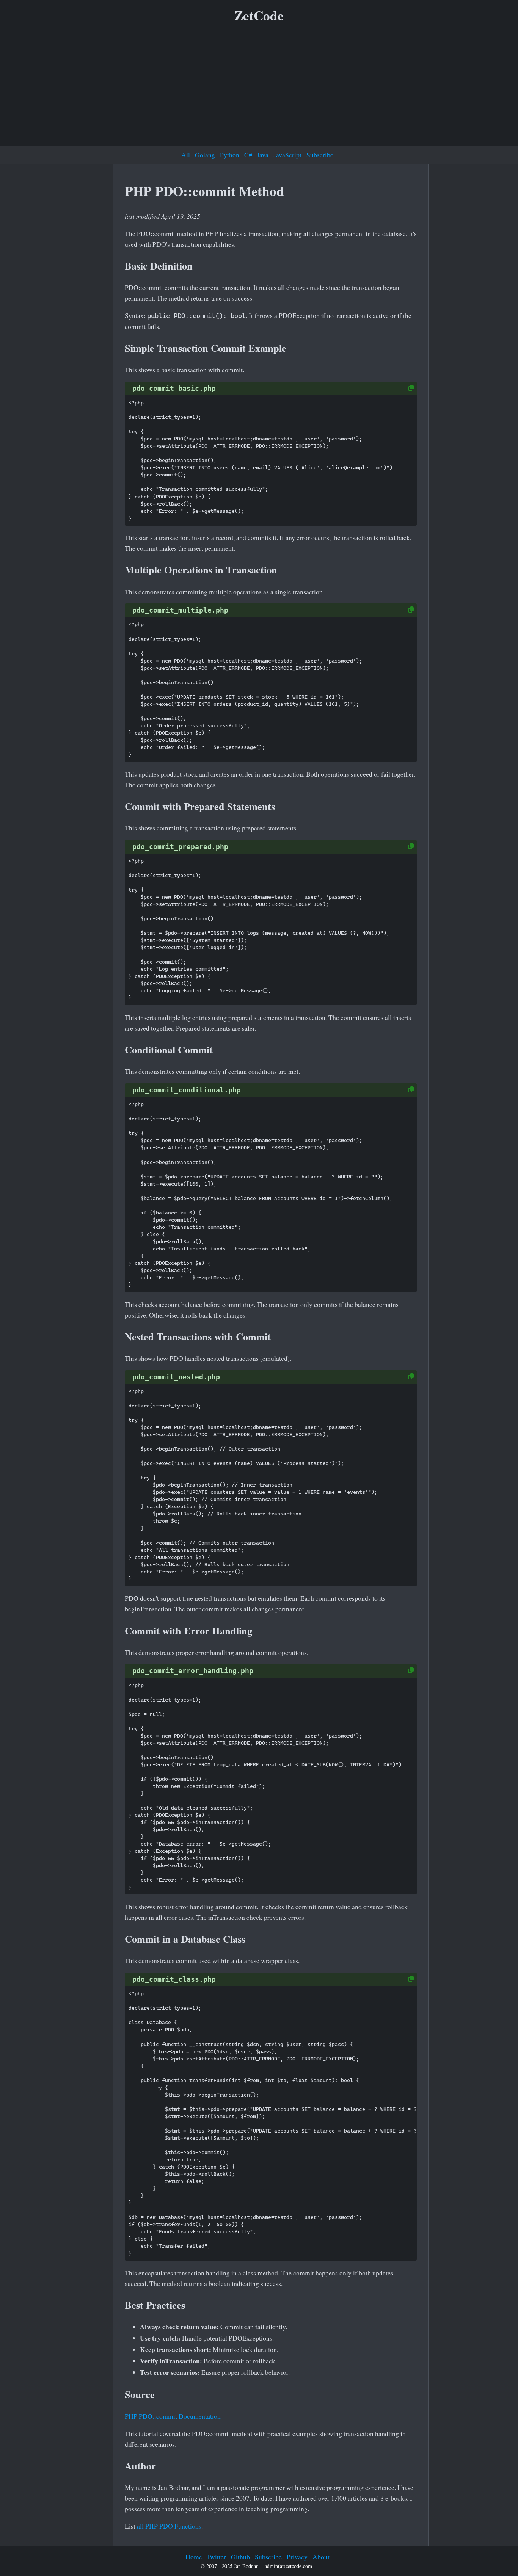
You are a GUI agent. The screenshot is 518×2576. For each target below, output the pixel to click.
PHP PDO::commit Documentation (173, 2416)
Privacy (297, 2557)
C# (248, 155)
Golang (205, 155)
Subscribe (320, 155)
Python (230, 155)
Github (240, 2557)
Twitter (216, 2557)
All (186, 155)
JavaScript (287, 155)
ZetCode (259, 15)
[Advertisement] (259, 87)
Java (263, 155)
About (321, 2557)
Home (194, 2557)
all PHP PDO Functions (169, 2526)
